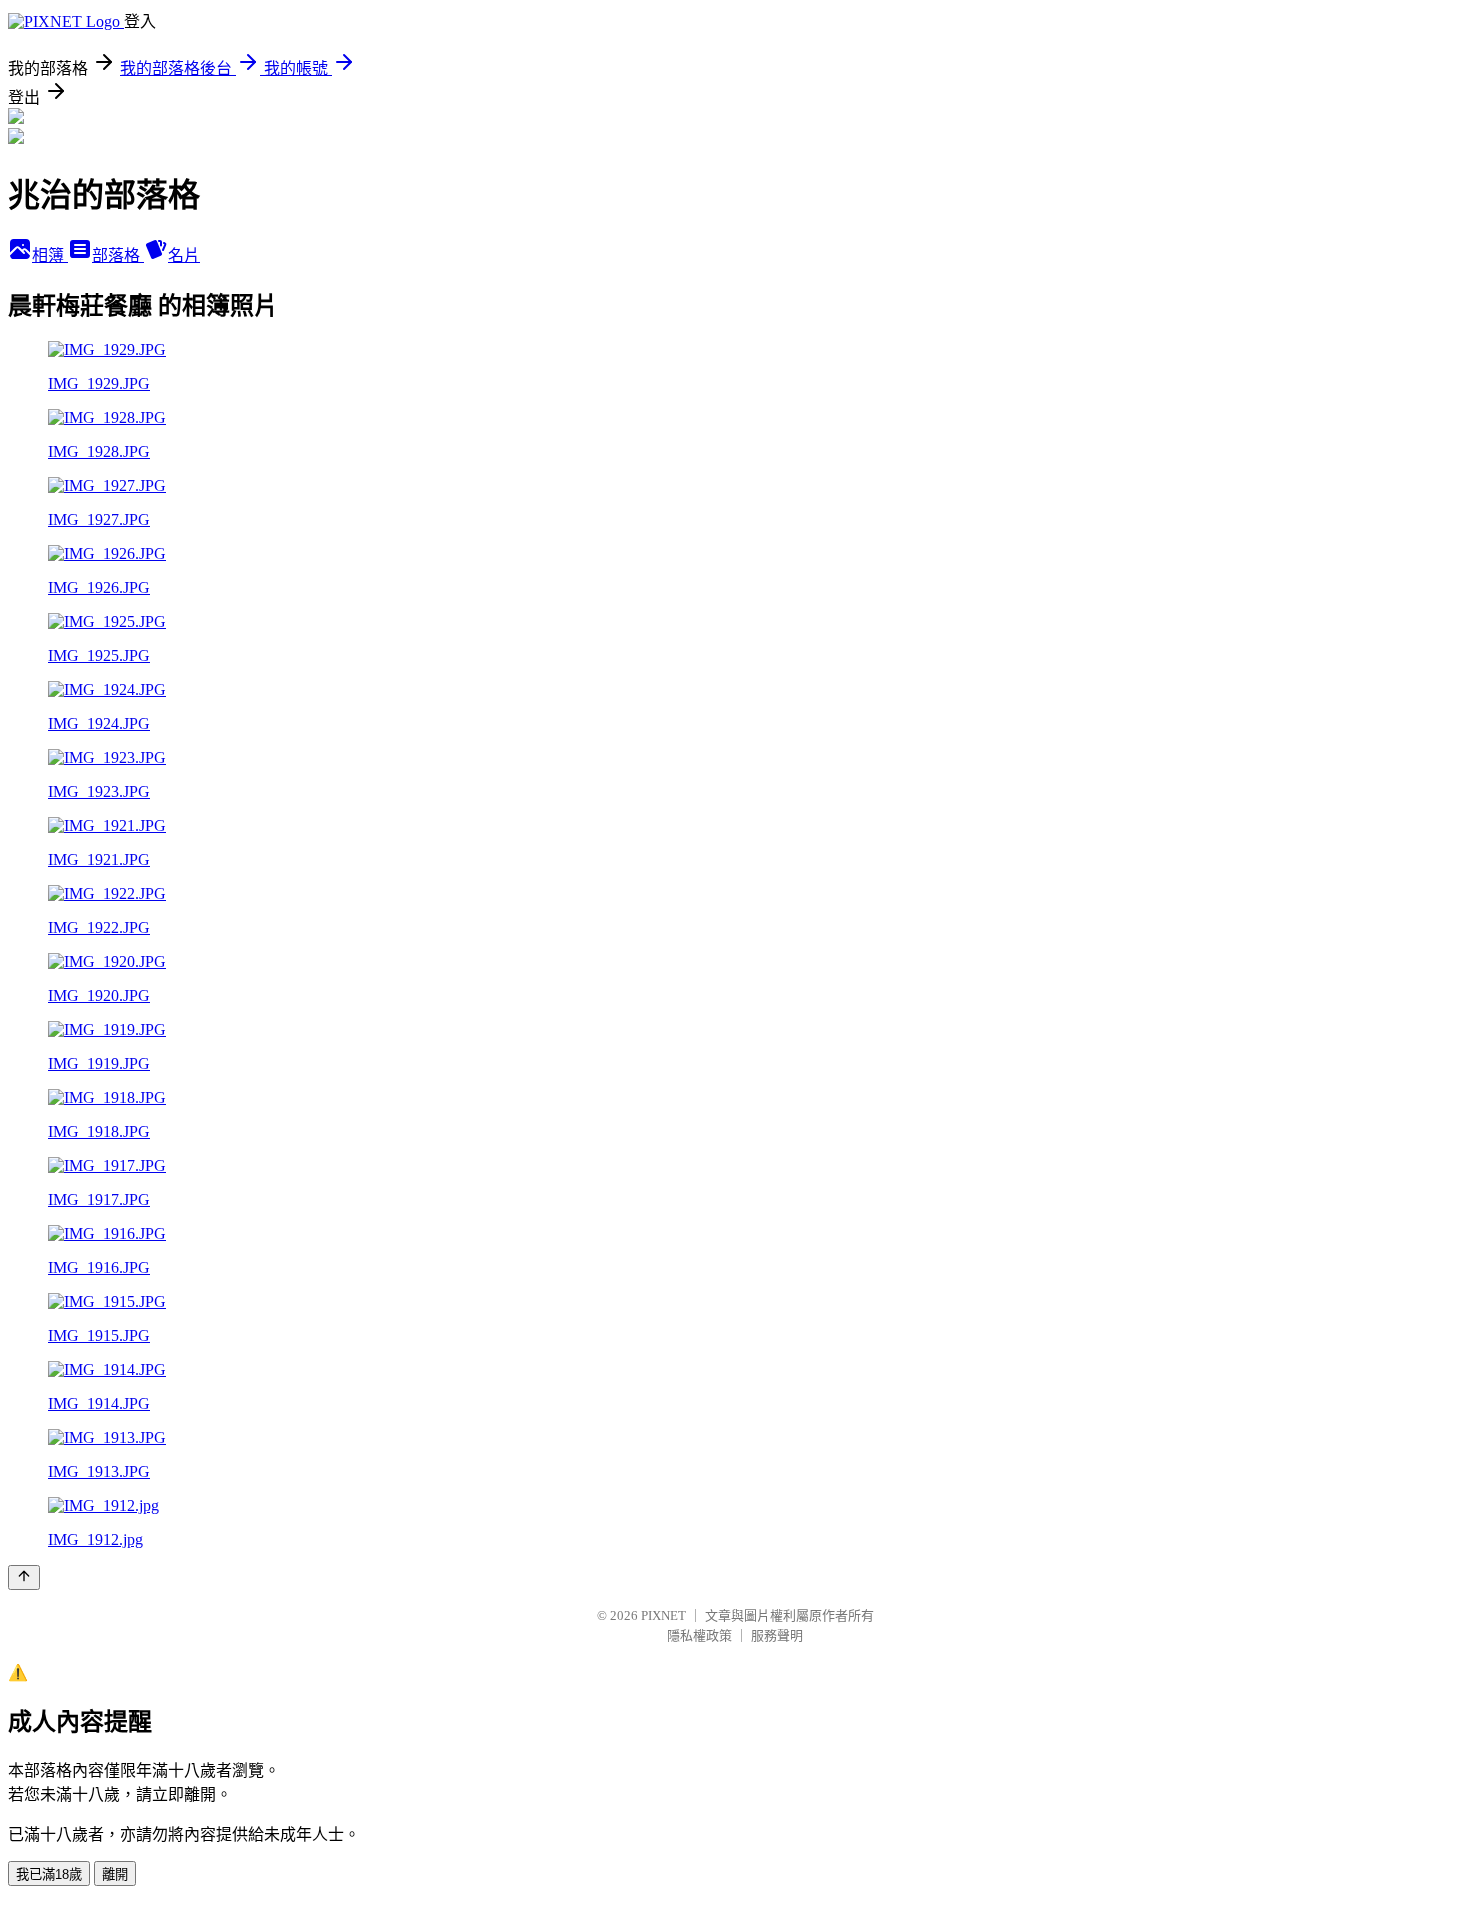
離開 (115, 1874)
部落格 (118, 255)
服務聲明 (777, 1635)
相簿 (50, 255)
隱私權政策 (699, 1635)
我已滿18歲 (49, 1874)
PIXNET (663, 1615)
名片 (184, 255)
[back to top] (24, 1577)
